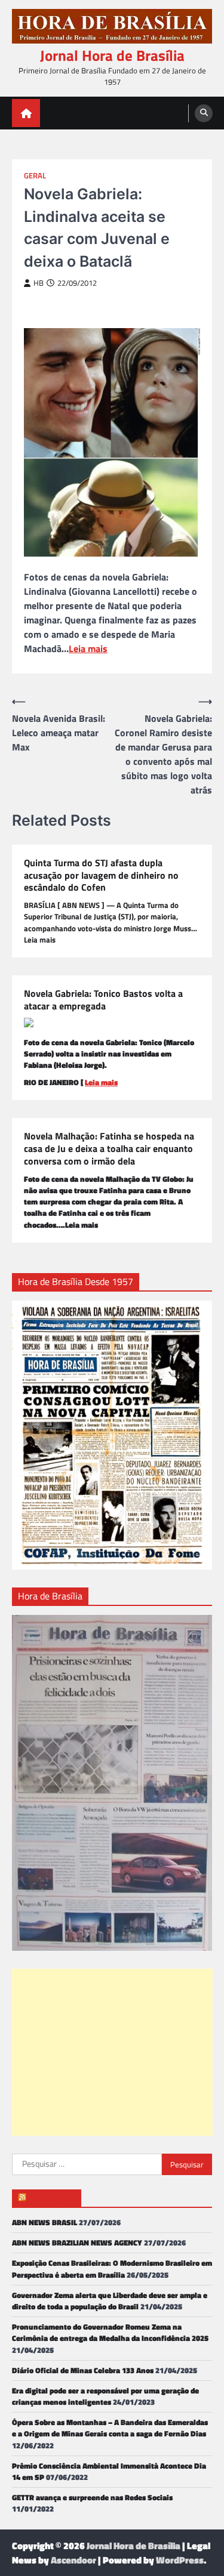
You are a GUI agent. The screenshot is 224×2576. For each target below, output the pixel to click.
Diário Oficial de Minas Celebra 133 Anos (83, 2370)
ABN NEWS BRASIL (45, 2222)
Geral (35, 176)
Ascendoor (73, 2560)
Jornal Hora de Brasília (112, 55)
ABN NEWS (52, 2198)
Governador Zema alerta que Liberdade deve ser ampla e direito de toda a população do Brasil (110, 2301)
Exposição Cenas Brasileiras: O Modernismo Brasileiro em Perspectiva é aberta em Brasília (112, 2268)
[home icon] (26, 113)
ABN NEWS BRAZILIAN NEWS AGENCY (77, 2243)
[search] (204, 113)
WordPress (180, 2560)
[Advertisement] (112, 2052)
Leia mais (88, 648)
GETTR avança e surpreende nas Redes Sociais (92, 2497)
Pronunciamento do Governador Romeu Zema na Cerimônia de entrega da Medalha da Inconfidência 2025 (110, 2332)
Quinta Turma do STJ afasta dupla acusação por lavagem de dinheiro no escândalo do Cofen (101, 875)
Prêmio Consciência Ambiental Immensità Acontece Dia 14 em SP (109, 2471)
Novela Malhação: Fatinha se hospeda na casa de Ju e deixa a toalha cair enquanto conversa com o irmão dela (109, 1148)
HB (39, 283)
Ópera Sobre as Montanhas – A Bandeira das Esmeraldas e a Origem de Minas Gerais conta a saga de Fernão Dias (110, 2428)
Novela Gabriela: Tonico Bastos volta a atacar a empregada (103, 1000)
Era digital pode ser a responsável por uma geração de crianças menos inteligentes (105, 2396)
